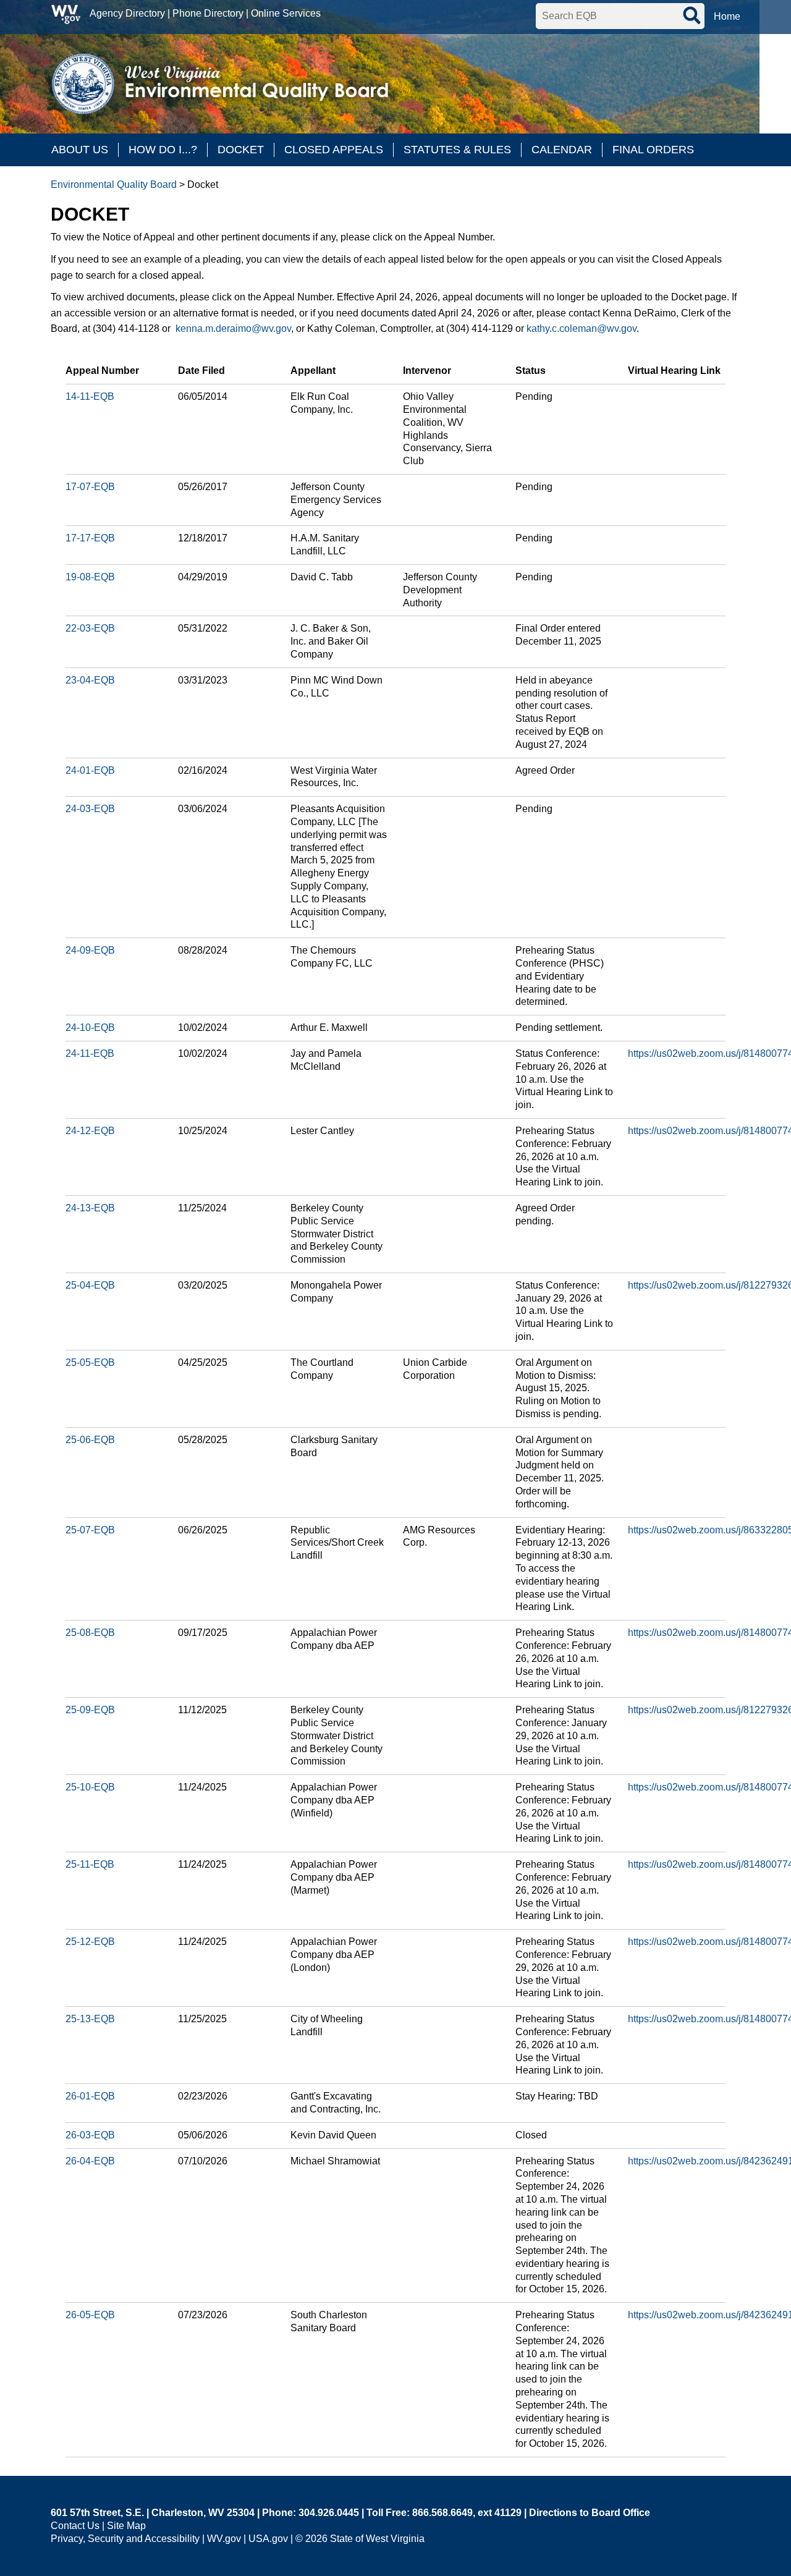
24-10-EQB (90, 1027)
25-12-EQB (90, 1942)
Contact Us (75, 2526)
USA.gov (268, 2539)
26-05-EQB (90, 2315)
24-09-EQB (90, 950)
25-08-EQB (90, 1633)
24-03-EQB (90, 809)
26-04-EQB (90, 2161)
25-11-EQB (90, 1864)
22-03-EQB (90, 628)
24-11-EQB (90, 1053)
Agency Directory (127, 13)
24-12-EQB (90, 1131)
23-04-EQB (90, 680)
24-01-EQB (90, 770)
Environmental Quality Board (114, 184)
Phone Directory (208, 13)
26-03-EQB (90, 2135)
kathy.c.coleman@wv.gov (582, 328)
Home (727, 16)
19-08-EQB (90, 577)
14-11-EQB (90, 396)
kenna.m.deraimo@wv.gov (233, 328)
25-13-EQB (90, 2019)
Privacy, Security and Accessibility (125, 2539)
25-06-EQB (90, 1440)
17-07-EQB (90, 487)
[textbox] (620, 16)
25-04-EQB (90, 1285)
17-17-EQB (90, 538)
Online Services (286, 13)
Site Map (126, 2526)
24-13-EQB (90, 1208)
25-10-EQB (90, 1787)
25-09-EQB (90, 1710)
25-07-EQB (90, 1530)
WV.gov (224, 2539)
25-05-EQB (90, 1362)
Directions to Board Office (590, 2513)
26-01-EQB (90, 2096)
